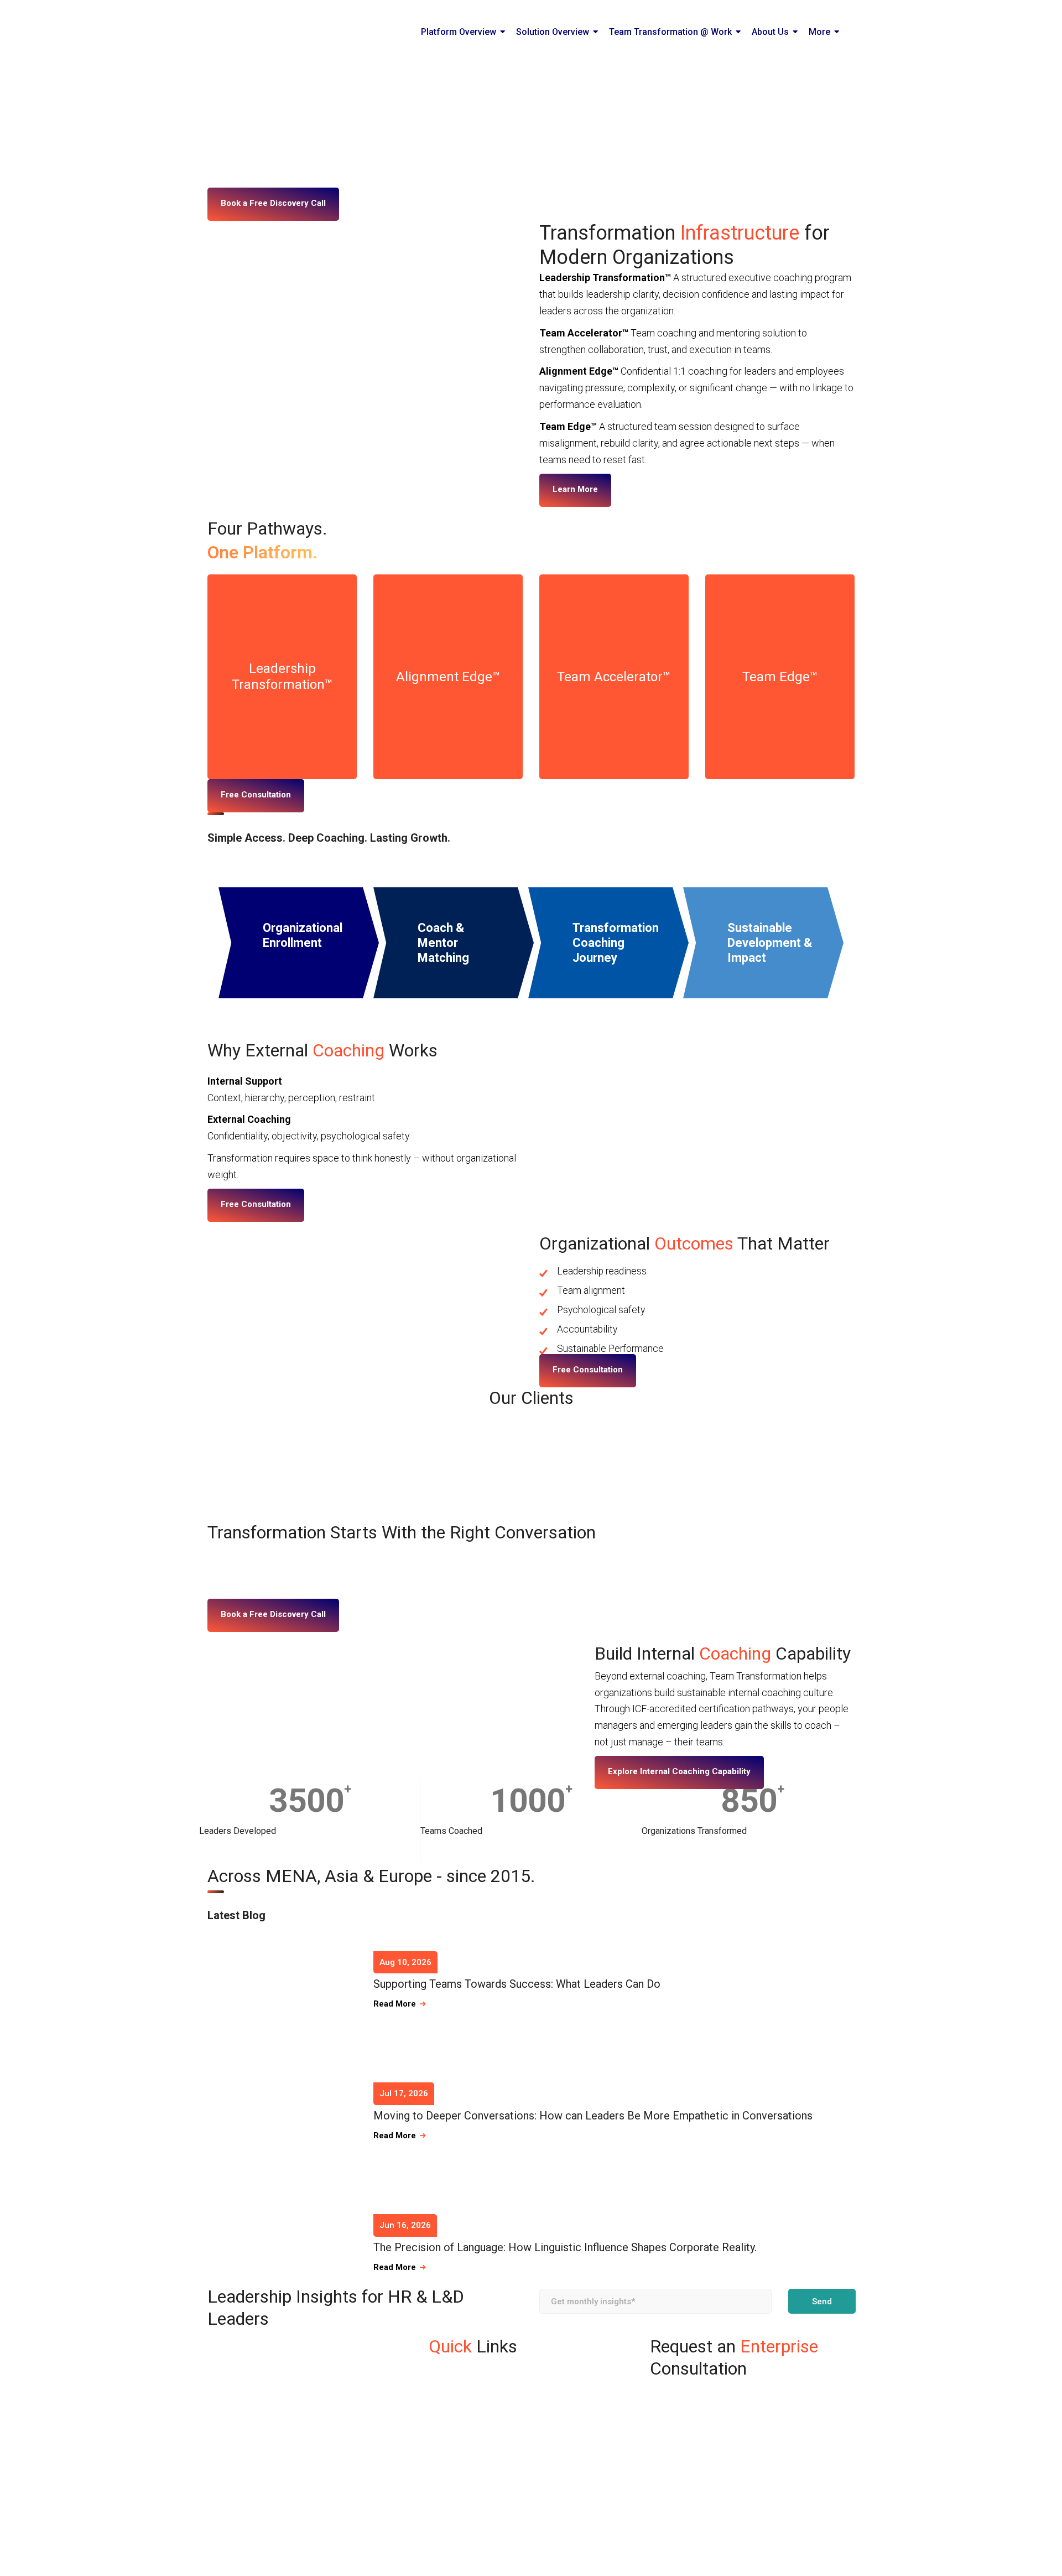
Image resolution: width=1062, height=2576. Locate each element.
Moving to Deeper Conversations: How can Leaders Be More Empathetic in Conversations (593, 2116)
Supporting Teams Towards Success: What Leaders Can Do (517, 1984)
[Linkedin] (250, 2548)
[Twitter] (278, 2548)
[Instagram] (222, 2548)
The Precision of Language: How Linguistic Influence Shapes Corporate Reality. (565, 2247)
